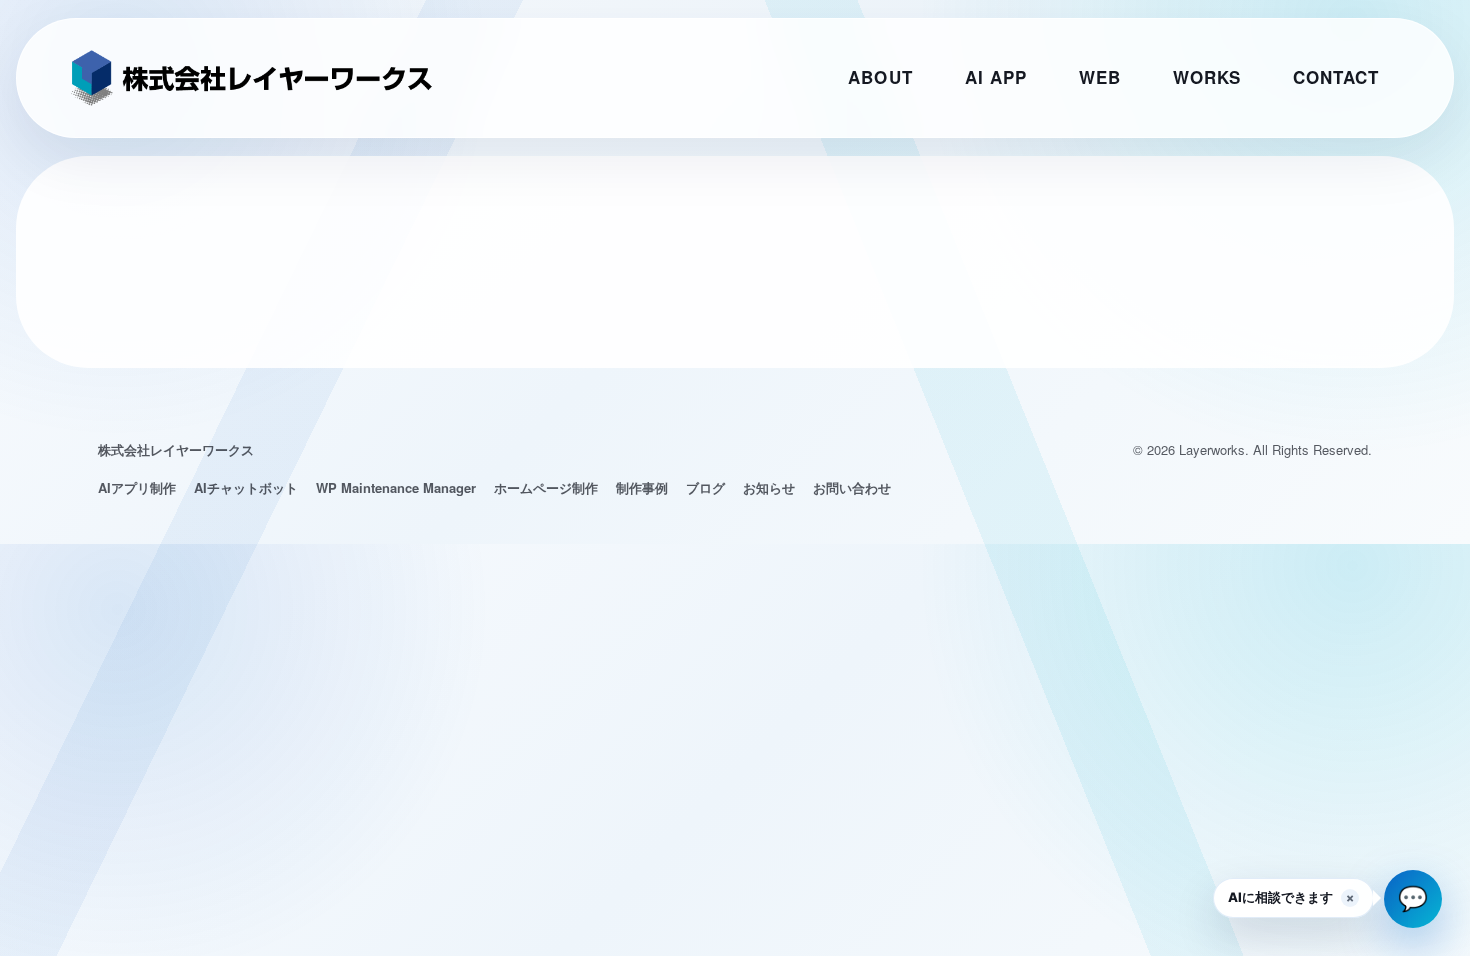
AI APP (996, 77)
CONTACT (1336, 77)
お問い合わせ (852, 487)
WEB (1100, 77)
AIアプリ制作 (137, 487)
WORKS (1207, 77)
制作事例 (642, 487)
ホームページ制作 (546, 487)
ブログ (705, 487)
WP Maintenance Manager (396, 487)
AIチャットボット (246, 487)
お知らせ (769, 487)
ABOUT (880, 77)
